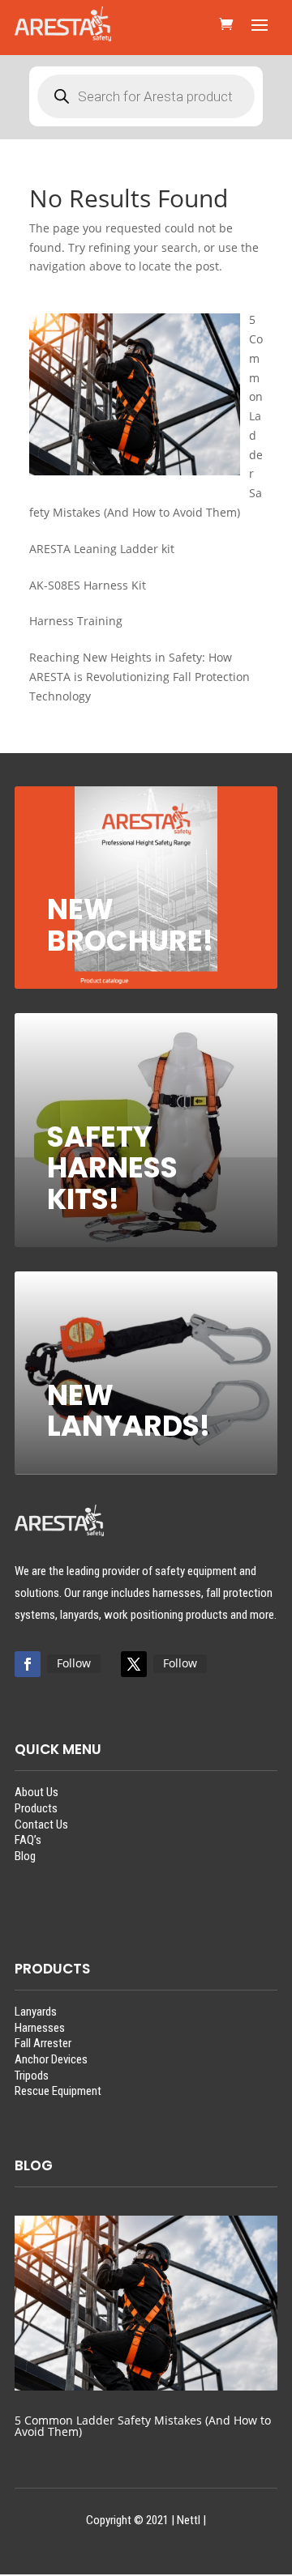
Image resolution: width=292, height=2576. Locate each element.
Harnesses (40, 2028)
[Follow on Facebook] (28, 1664)
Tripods (32, 2076)
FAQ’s (28, 1840)
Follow (74, 1663)
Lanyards (36, 2012)
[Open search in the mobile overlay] (146, 96)
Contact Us (41, 1824)
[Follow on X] (134, 1664)
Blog (25, 1856)
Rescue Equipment (58, 2091)
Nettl (189, 2520)
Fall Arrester (43, 2043)
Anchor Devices (51, 2059)
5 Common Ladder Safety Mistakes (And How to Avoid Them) (143, 2426)
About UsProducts (36, 1800)
